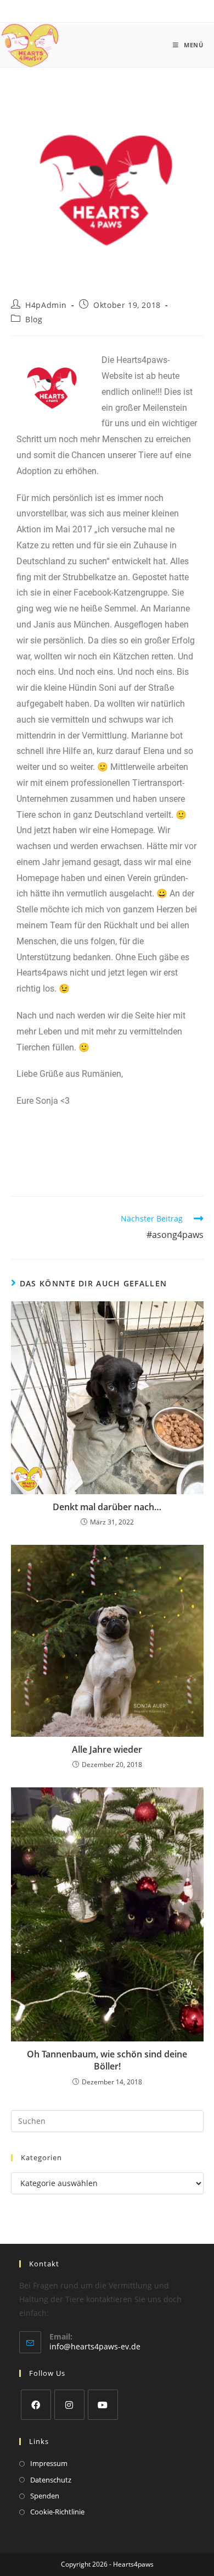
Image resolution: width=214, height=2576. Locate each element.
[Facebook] (36, 2405)
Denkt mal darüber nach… (107, 1507)
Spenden (45, 2496)
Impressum (49, 2463)
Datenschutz (51, 2480)
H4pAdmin (46, 305)
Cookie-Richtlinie (57, 2512)
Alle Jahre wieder (107, 1749)
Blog (34, 319)
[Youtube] (103, 2405)
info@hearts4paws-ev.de (95, 2346)
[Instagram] (69, 2405)
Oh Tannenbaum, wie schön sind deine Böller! (107, 2060)
